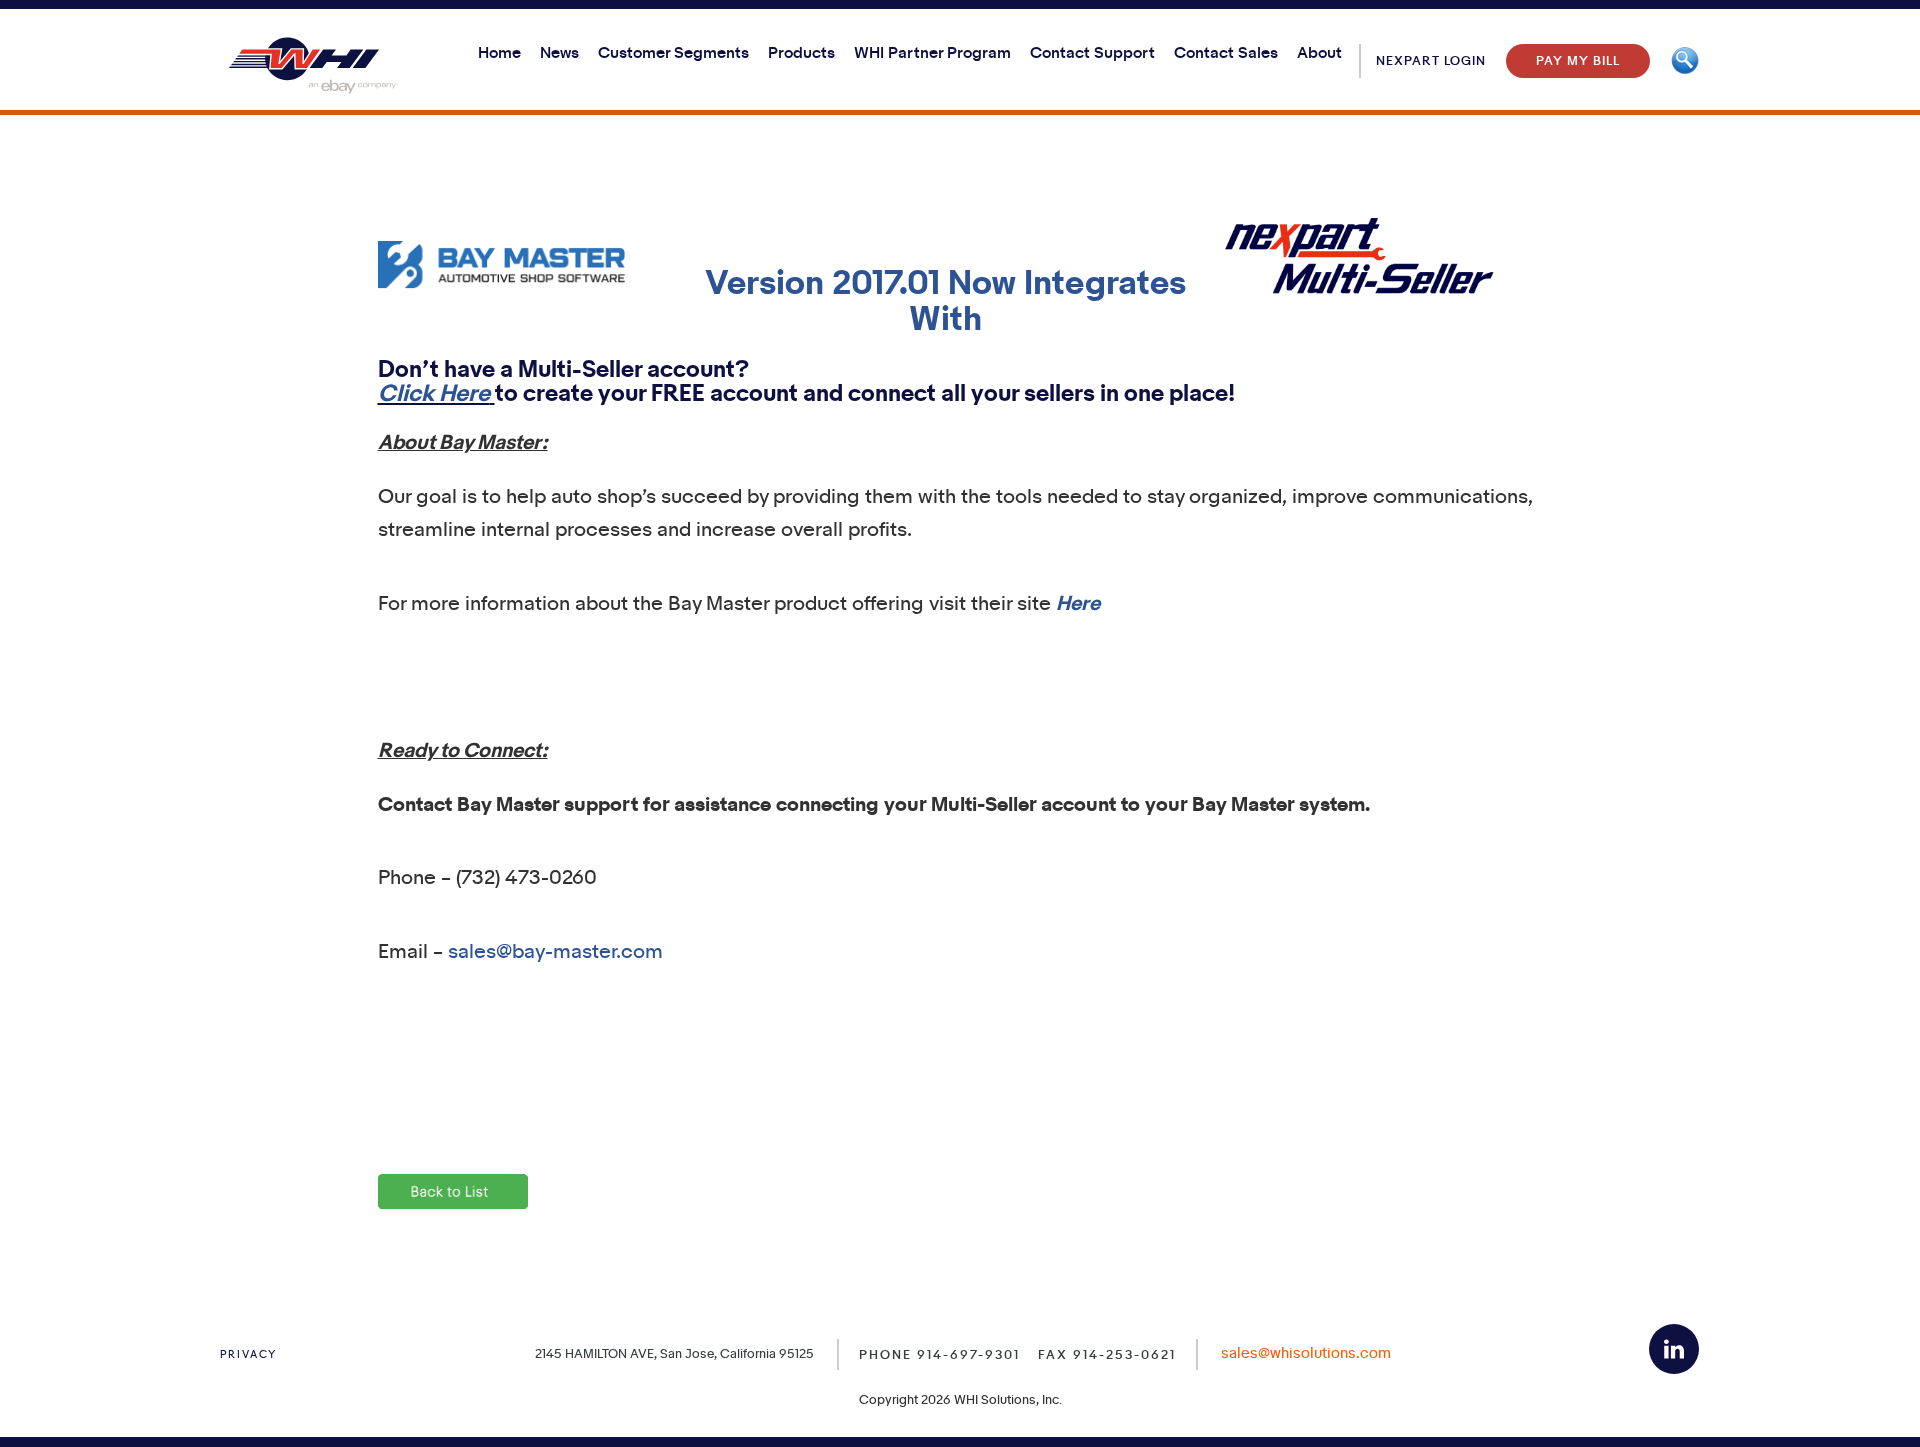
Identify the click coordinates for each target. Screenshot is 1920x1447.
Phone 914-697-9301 (939, 1355)
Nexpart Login (1431, 61)
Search (1685, 61)
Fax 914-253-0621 (1107, 1355)
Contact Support (1092, 53)
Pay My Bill (1578, 61)
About (1319, 53)
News (559, 53)
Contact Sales (1226, 53)
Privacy (248, 1355)
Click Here (434, 395)
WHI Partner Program (932, 53)
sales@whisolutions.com (1306, 1354)
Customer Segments (673, 53)
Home (499, 53)
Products (801, 53)
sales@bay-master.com (555, 952)
